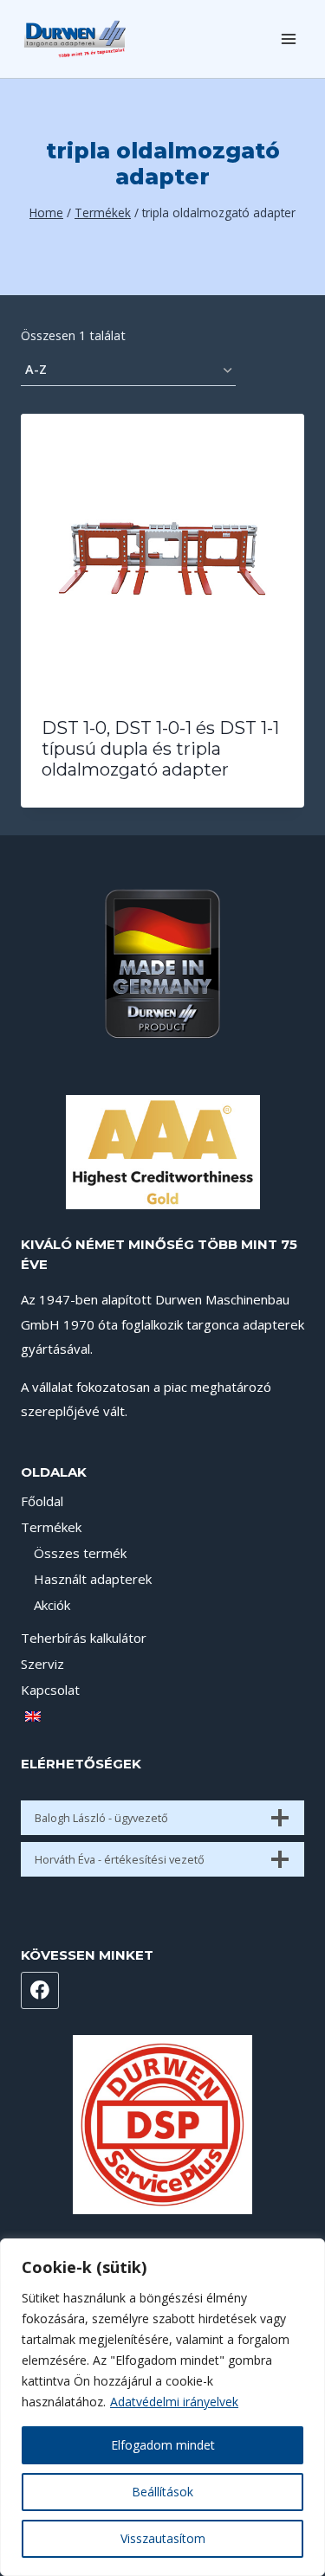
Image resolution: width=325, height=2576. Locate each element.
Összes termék (80, 1553)
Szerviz (42, 1664)
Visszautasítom (163, 2538)
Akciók (52, 1605)
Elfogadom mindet (163, 2445)
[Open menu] (288, 39)
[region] (162, 2407)
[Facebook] (40, 1991)
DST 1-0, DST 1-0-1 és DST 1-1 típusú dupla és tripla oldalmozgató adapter (160, 749)
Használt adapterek (93, 1579)
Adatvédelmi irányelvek (174, 2402)
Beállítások (162, 2492)
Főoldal (42, 1501)
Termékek (51, 1527)
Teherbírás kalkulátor (84, 1638)
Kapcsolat (50, 1690)
